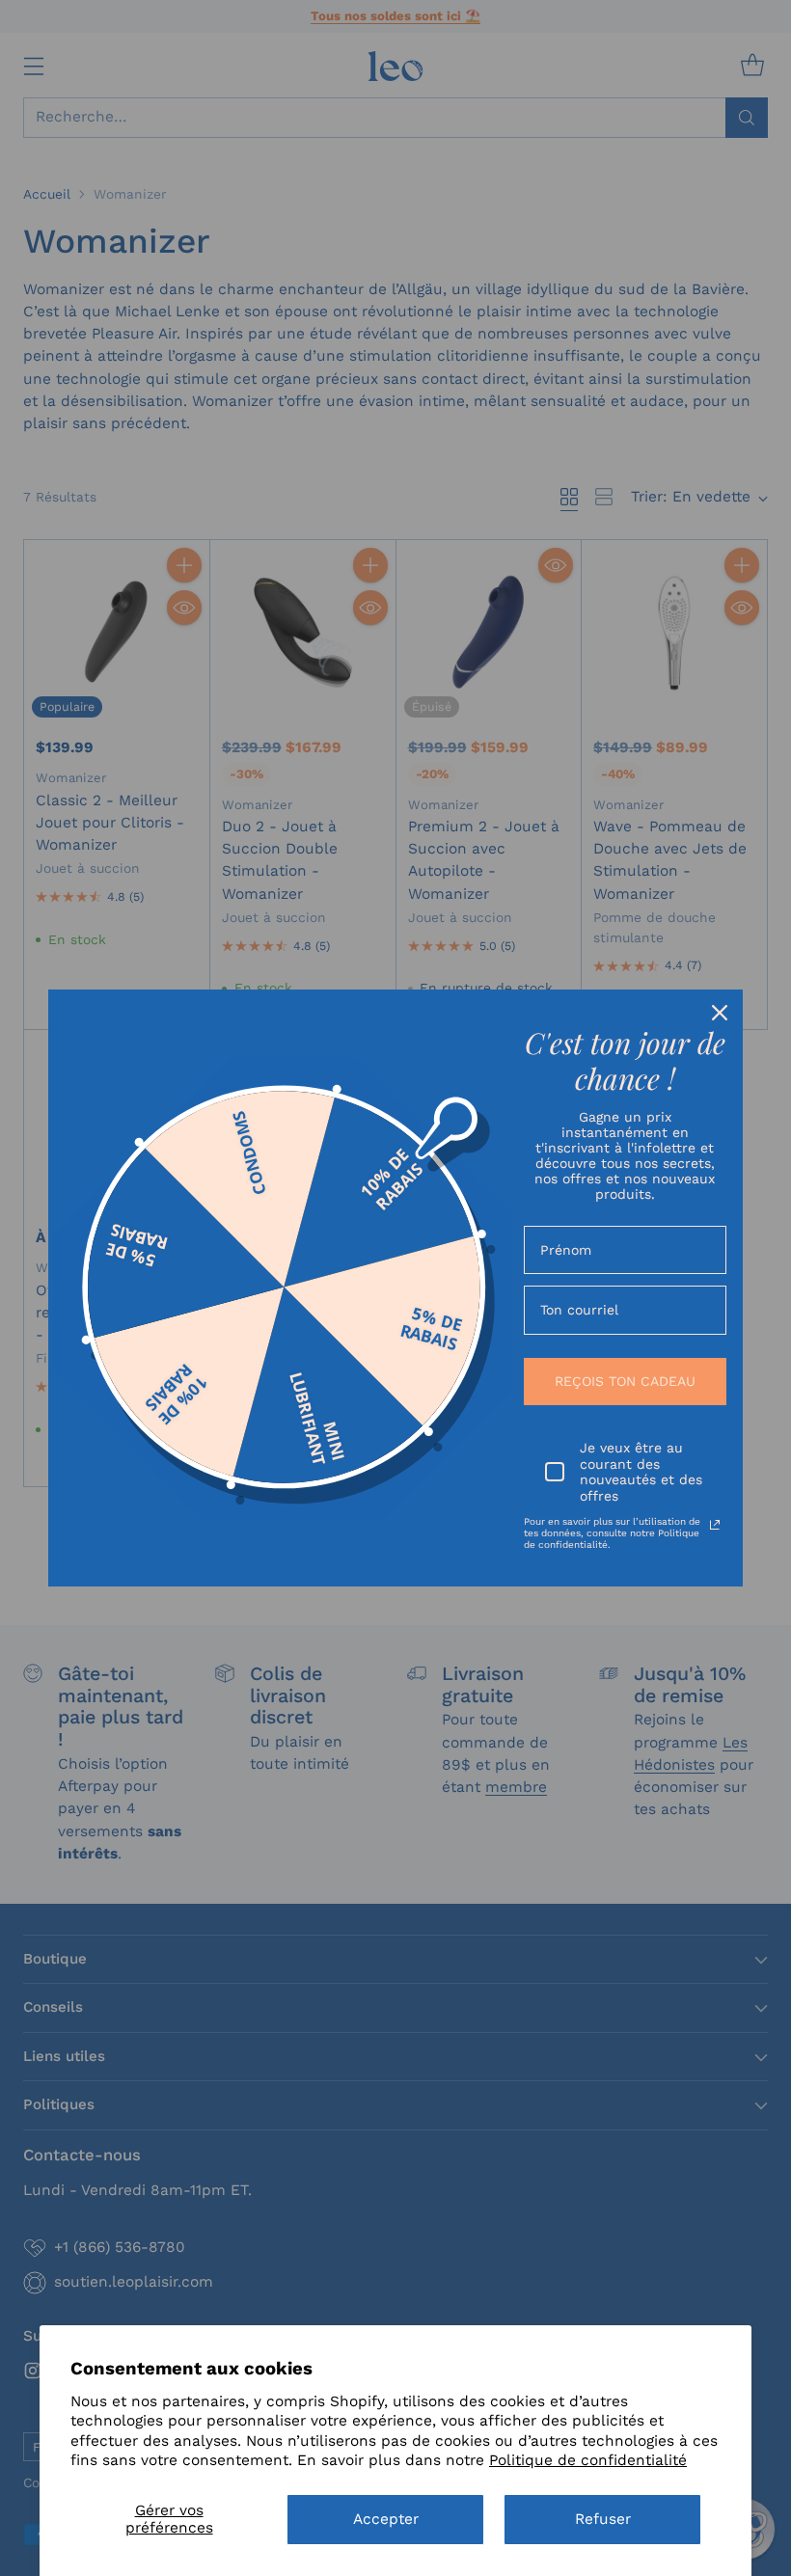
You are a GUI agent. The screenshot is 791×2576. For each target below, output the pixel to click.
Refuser (603, 2519)
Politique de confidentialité (588, 2460)
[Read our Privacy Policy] (715, 1525)
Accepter (386, 2519)
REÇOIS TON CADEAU (625, 1381)
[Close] (720, 1013)
